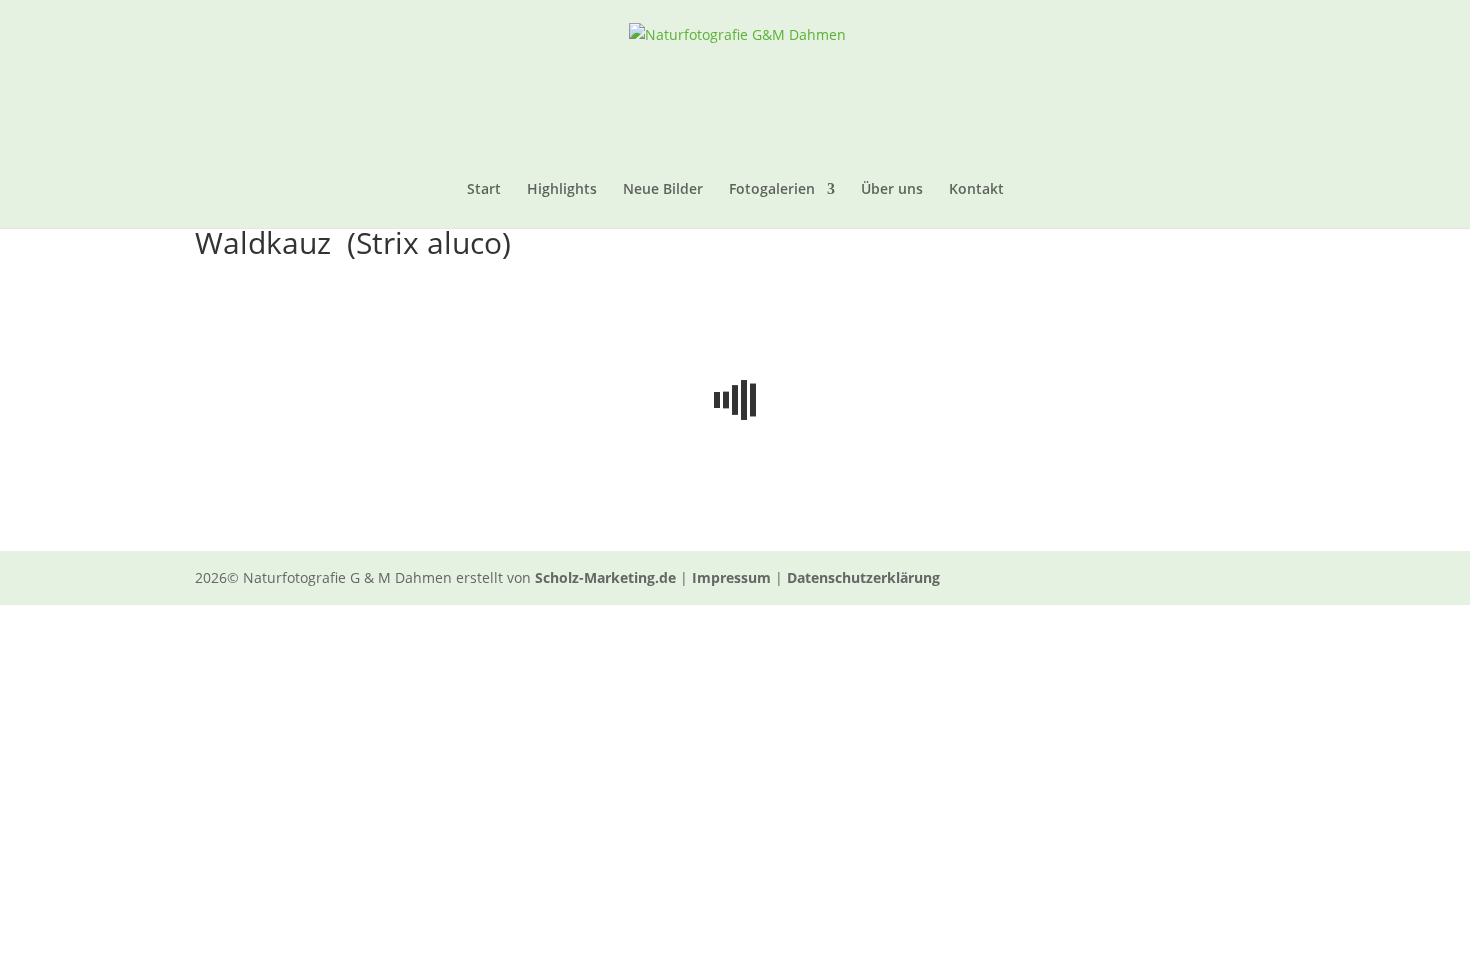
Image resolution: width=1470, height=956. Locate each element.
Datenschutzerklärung (863, 577)
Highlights (562, 190)
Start (484, 190)
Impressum (731, 577)
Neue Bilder (663, 190)
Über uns (892, 190)
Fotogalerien (772, 190)
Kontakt (976, 190)
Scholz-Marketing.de (605, 577)
